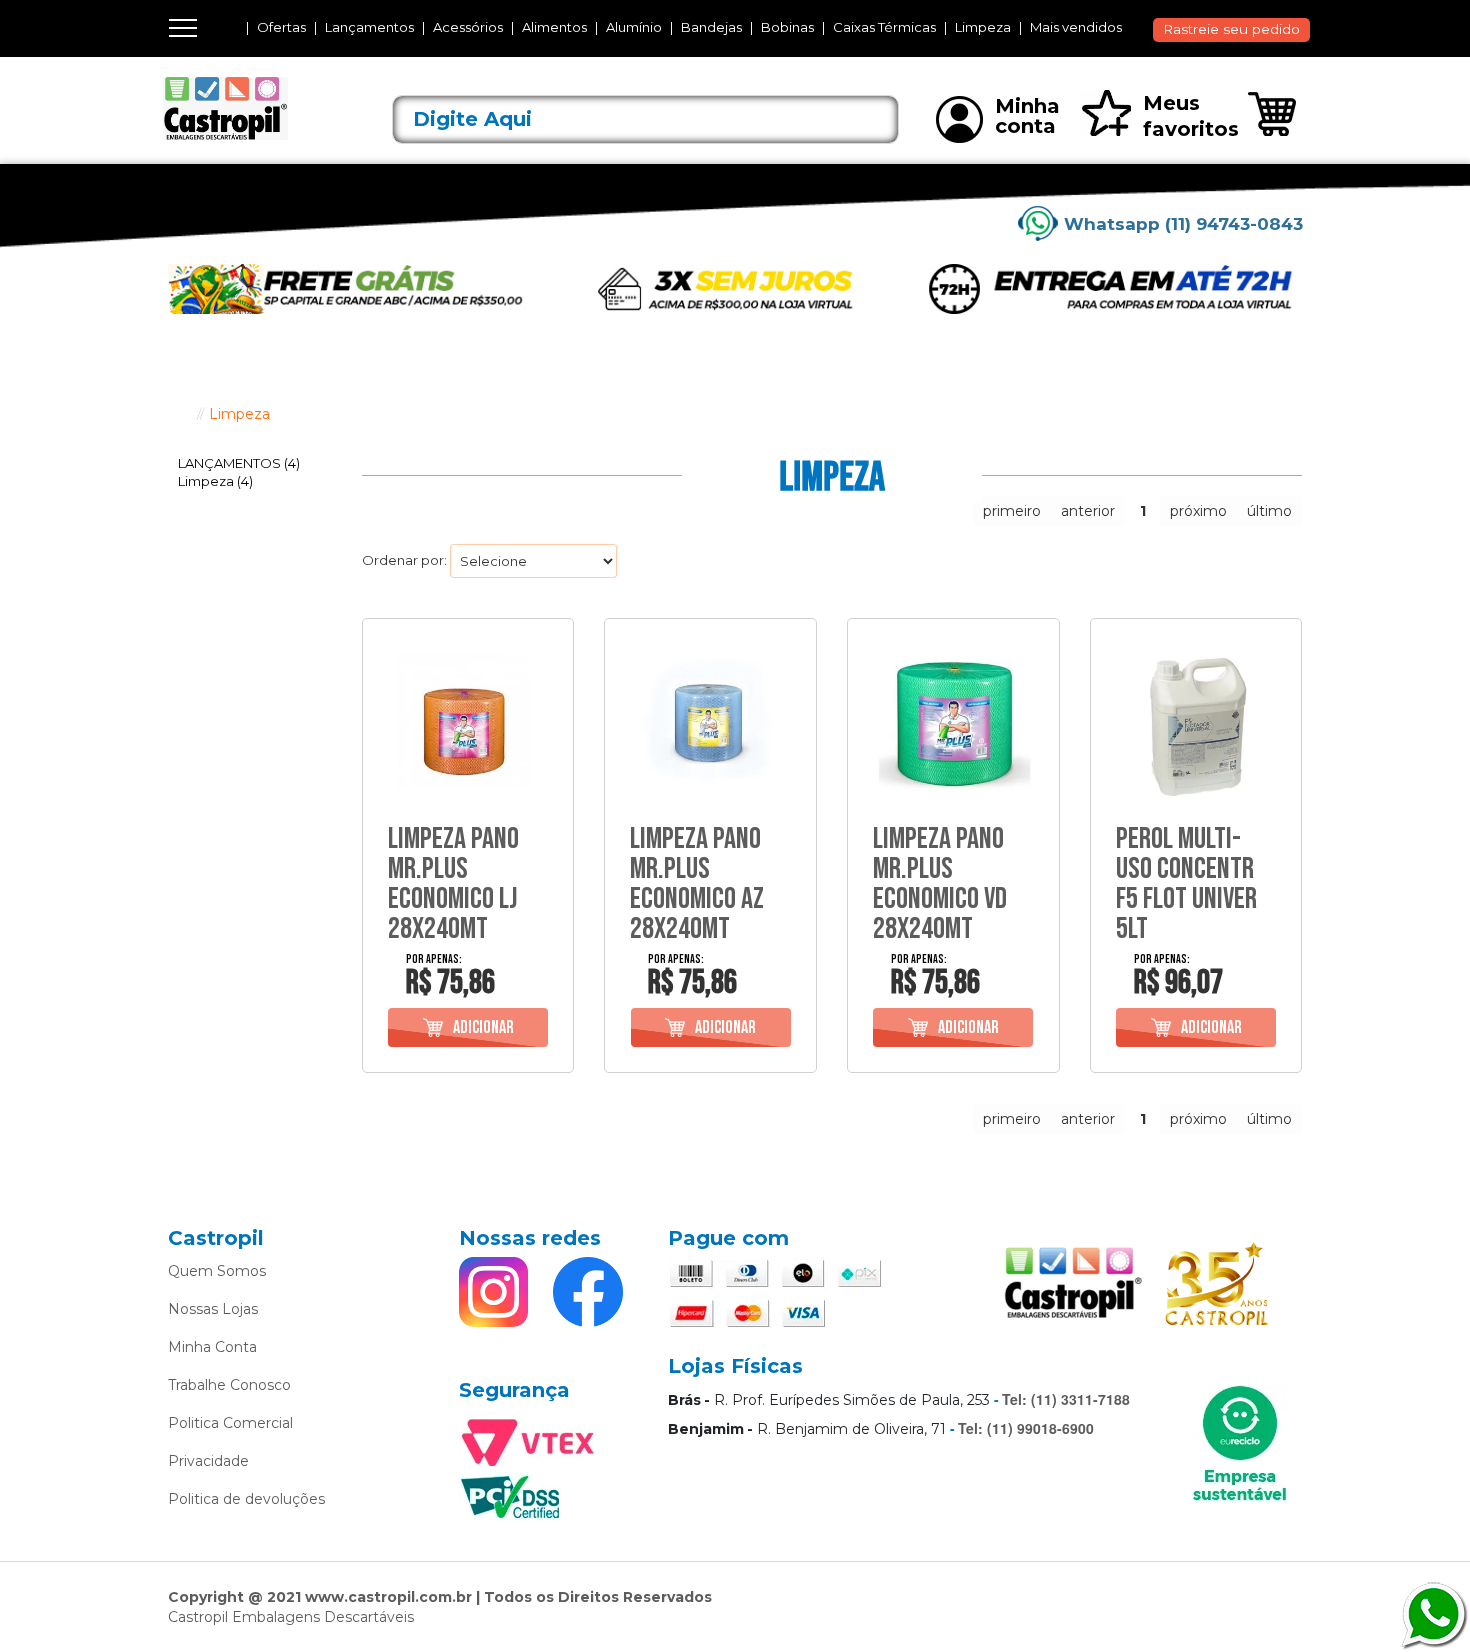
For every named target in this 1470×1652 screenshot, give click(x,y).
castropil (178, 414)
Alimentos (554, 27)
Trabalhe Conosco (229, 1385)
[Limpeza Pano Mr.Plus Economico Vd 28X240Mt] (953, 724)
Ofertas (281, 27)
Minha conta (1027, 116)
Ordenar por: (404, 560)
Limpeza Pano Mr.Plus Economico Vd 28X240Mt (940, 884)
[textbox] (646, 119)
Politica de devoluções (246, 1499)
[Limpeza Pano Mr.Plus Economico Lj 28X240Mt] (468, 724)
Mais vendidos (1076, 27)
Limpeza (983, 27)
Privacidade (208, 1461)
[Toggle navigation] (183, 28)
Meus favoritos (1191, 116)
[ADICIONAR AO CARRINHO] (468, 1027)
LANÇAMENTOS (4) (239, 463)
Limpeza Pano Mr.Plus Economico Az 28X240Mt (697, 884)
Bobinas (787, 27)
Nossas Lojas (213, 1309)
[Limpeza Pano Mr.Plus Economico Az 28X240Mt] (710, 724)
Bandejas (711, 27)
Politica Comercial (230, 1423)
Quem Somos (217, 1271)
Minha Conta (212, 1347)
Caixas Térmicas (884, 27)
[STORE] (255, 109)
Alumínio (634, 27)
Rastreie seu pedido (1231, 29)
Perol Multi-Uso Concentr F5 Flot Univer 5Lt (1186, 884)
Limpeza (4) (215, 481)
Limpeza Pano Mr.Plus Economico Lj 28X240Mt (453, 884)
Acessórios (468, 27)
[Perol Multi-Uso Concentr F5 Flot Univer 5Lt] (1196, 724)
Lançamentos (369, 27)
